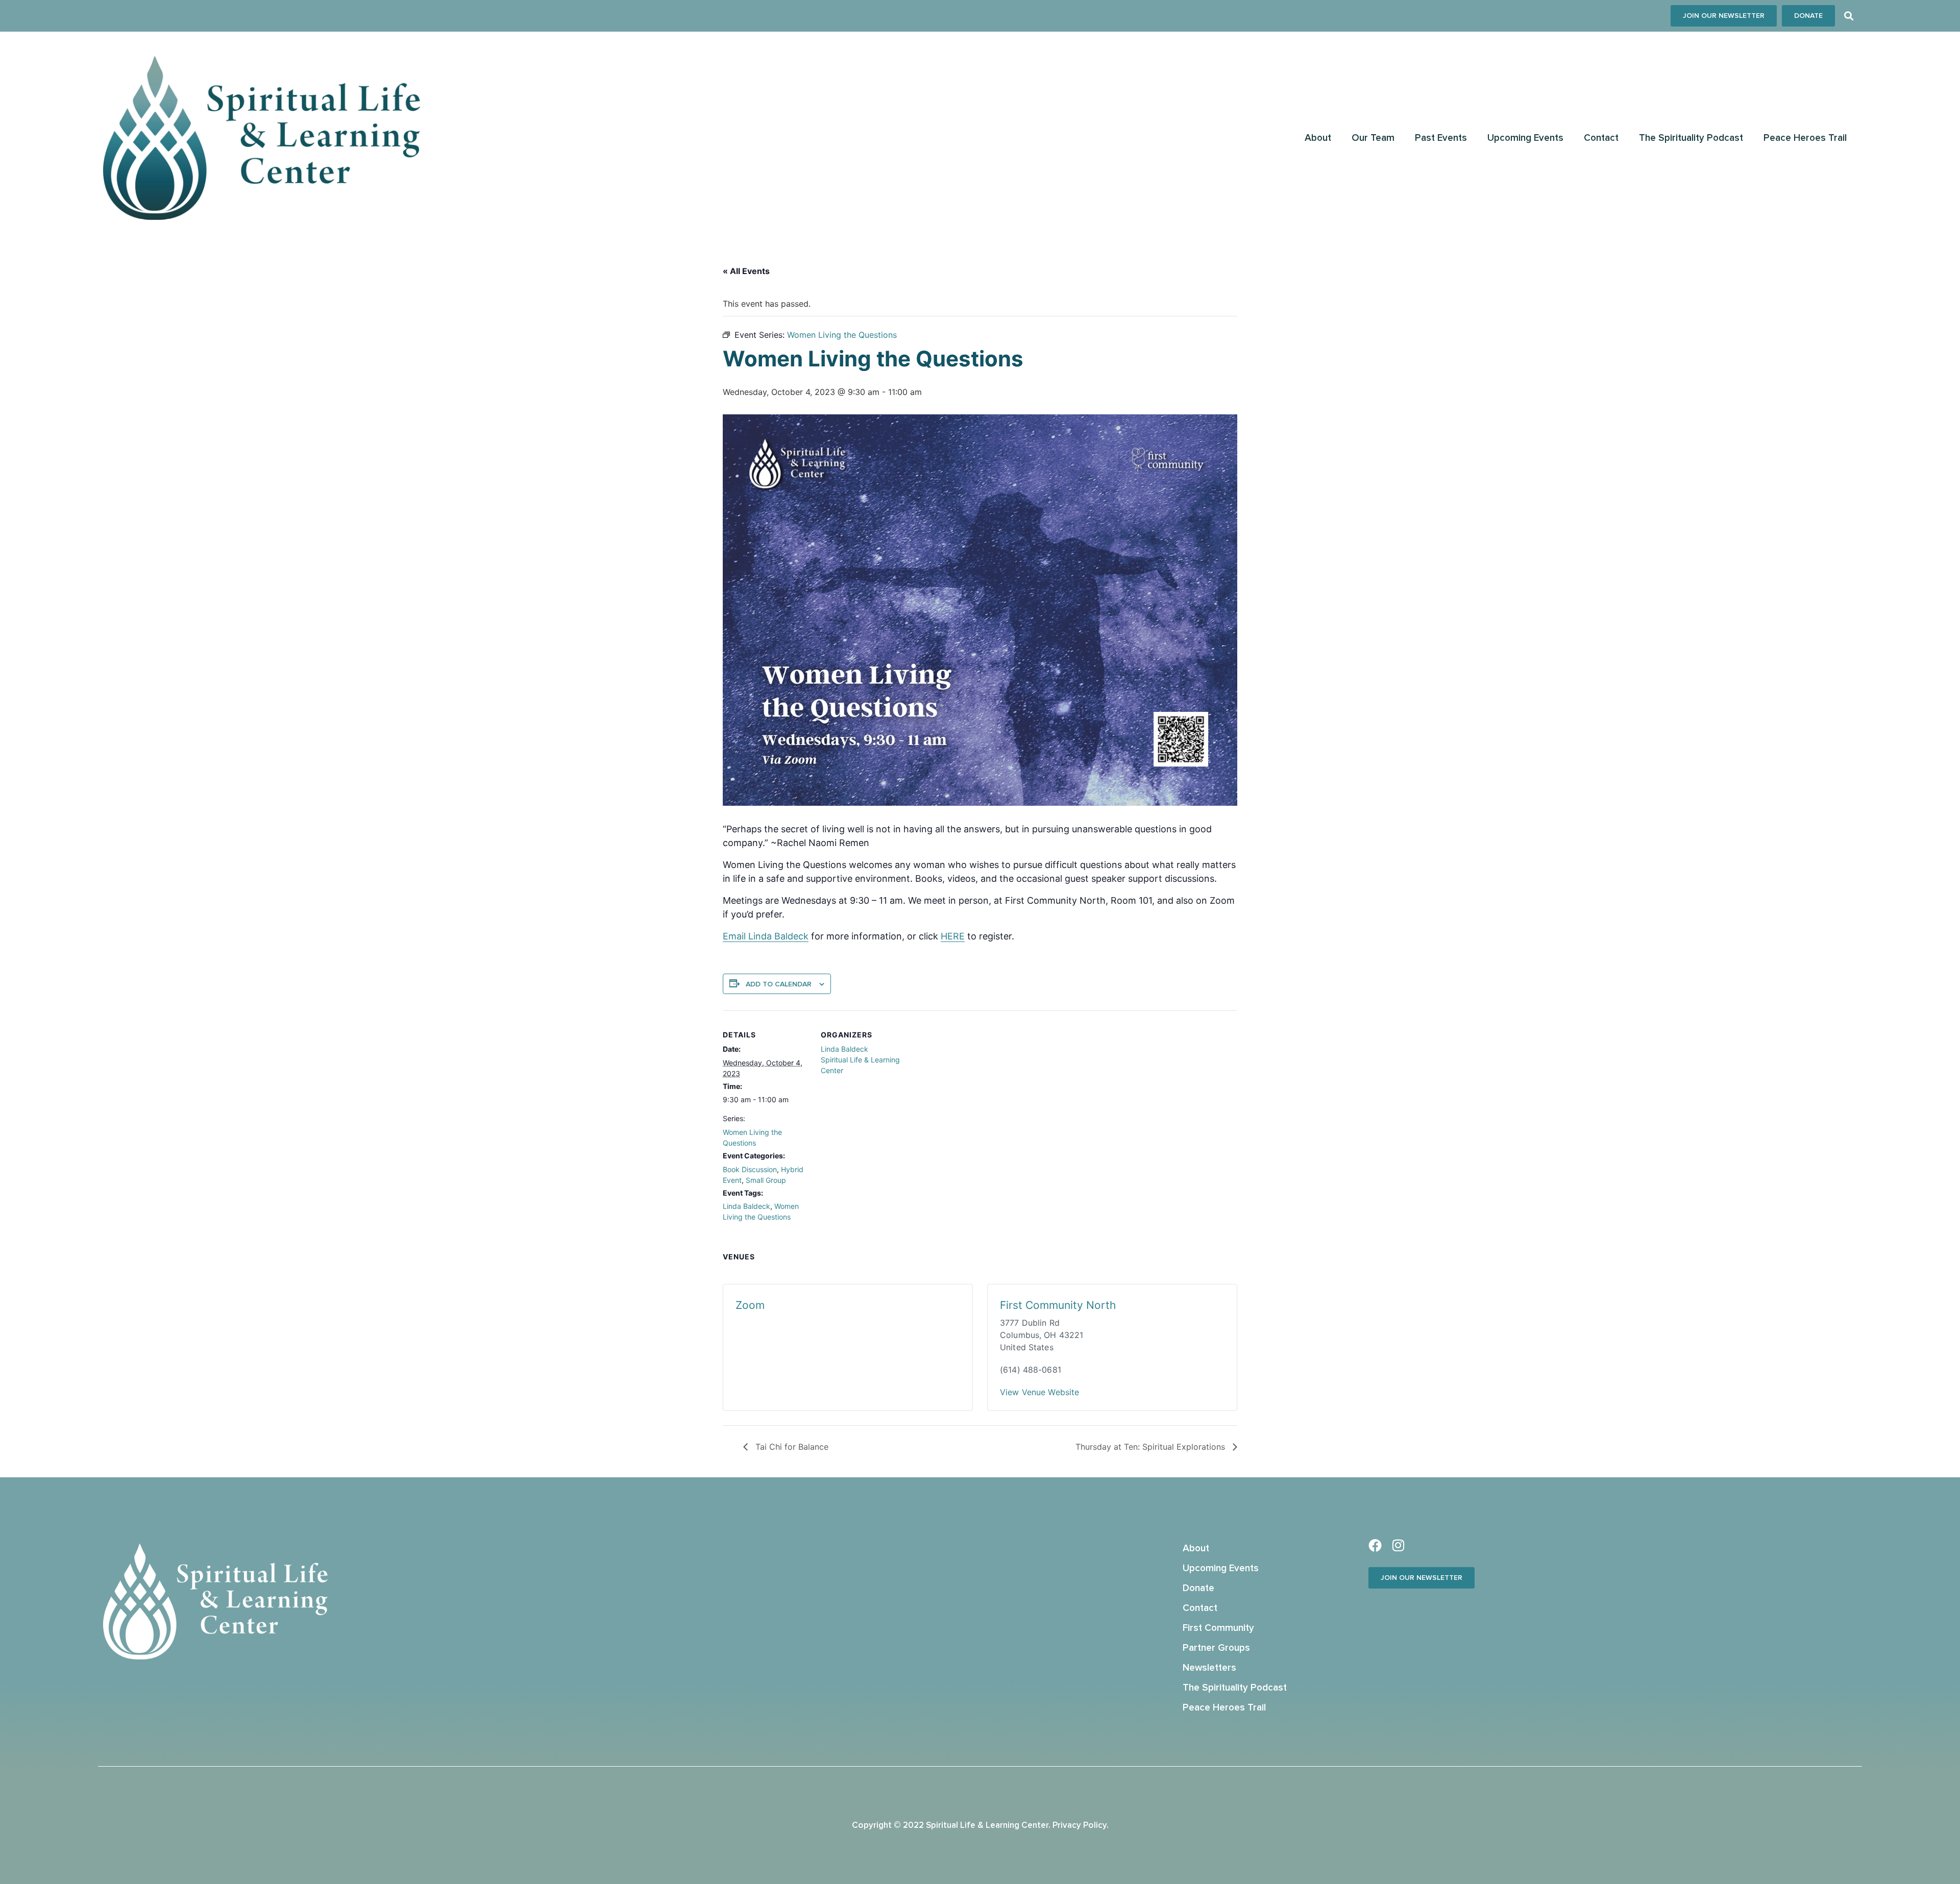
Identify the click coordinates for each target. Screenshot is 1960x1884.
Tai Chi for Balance (791, 1447)
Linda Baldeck (746, 1206)
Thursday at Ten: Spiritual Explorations (1151, 1447)
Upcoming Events (1525, 138)
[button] (1848, 16)
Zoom (750, 1305)
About (1318, 138)
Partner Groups (1216, 1648)
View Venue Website (1039, 1392)
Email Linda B (752, 936)
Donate (1198, 1588)
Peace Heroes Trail (1805, 138)
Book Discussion (750, 1169)
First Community (1218, 1628)
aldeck (794, 936)
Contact (1601, 138)
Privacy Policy (1080, 1826)
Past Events (1441, 138)
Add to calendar (779, 984)
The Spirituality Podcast (1691, 138)
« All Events (746, 271)
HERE (953, 936)
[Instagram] (1398, 1545)
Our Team (1373, 138)
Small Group (766, 1180)
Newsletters (1209, 1668)
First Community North (1058, 1305)
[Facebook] (1375, 1545)
